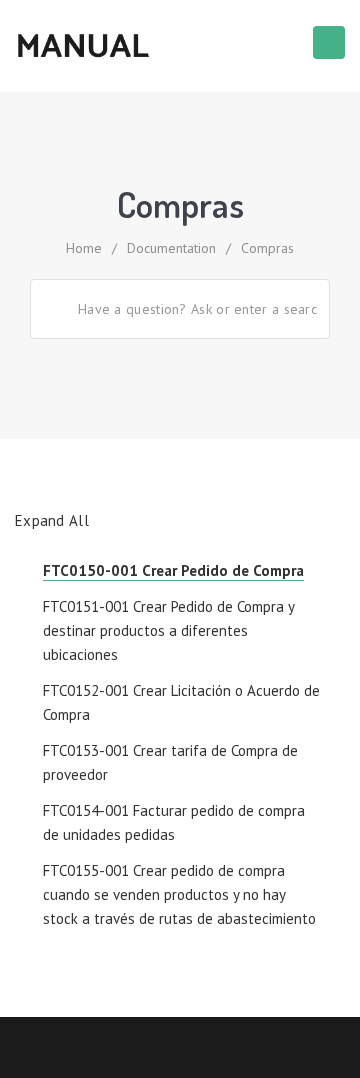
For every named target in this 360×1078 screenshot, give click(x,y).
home (84, 248)
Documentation (171, 248)
